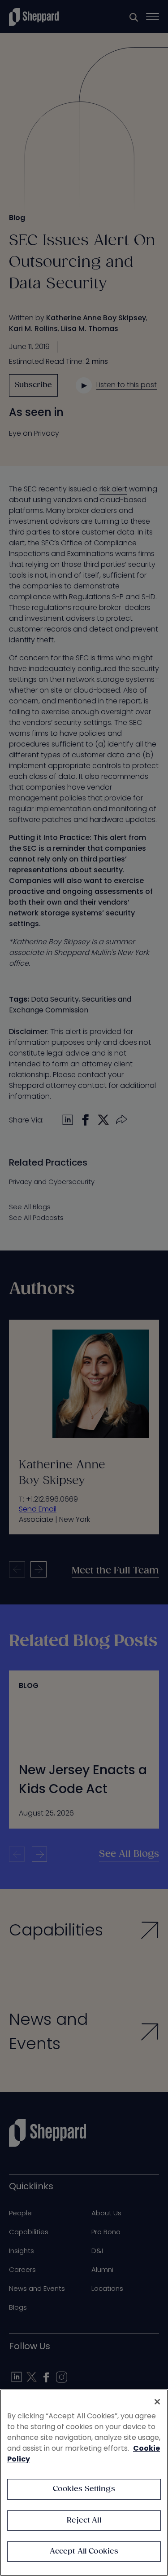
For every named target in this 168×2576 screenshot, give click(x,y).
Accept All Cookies (84, 2552)
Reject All (84, 2521)
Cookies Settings (84, 2489)
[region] (84, 2483)
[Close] (157, 2402)
